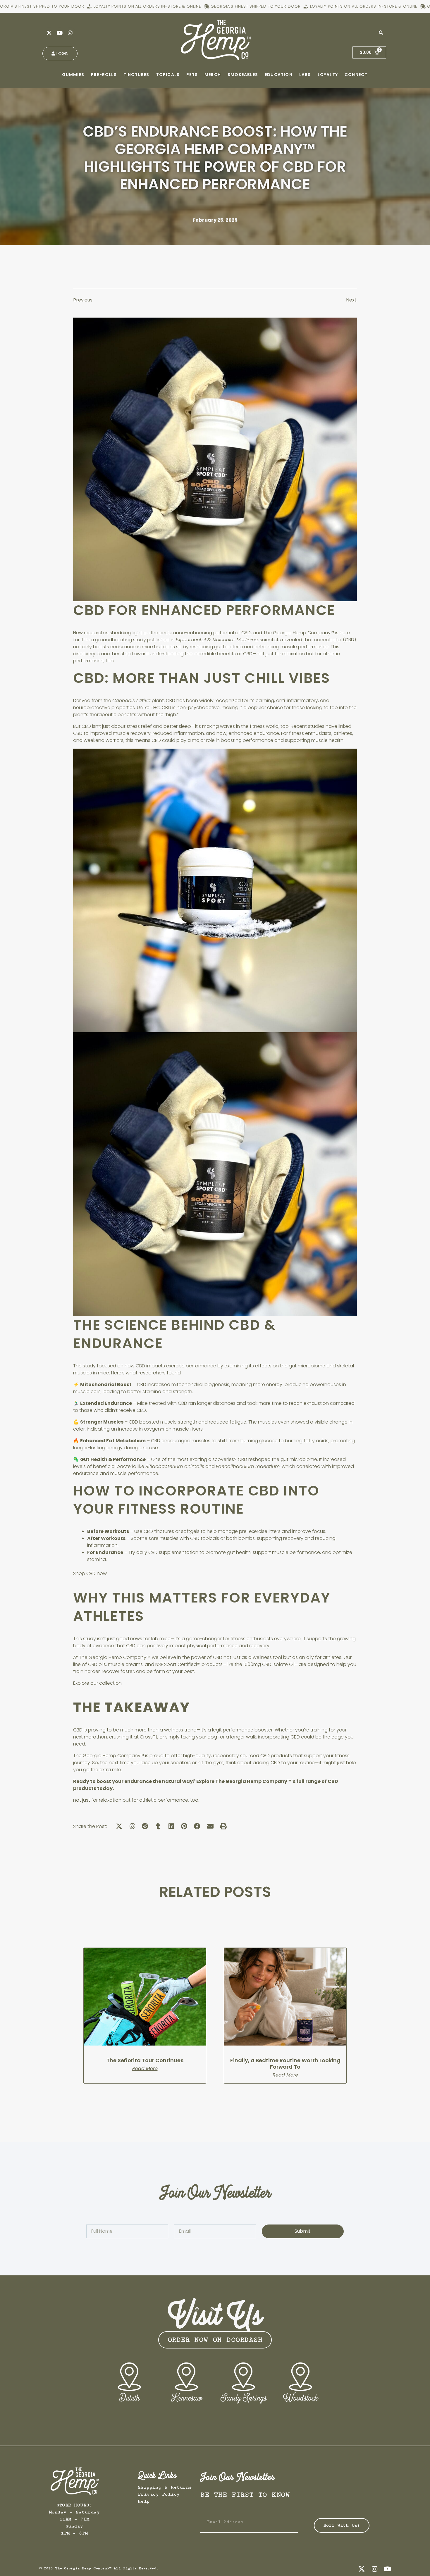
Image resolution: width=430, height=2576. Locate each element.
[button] (119, 1826)
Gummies (73, 75)
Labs (305, 75)
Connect (356, 75)
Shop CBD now (90, 1573)
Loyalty (328, 75)
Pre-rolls (104, 75)
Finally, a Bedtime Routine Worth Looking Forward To (285, 2064)
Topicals (168, 75)
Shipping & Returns (165, 2487)
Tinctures (136, 75)
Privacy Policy (159, 2494)
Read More (145, 2069)
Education (279, 75)
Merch (213, 75)
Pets (192, 75)
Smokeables (243, 75)
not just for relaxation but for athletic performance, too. (136, 1800)
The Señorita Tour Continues (145, 2060)
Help (144, 2501)
